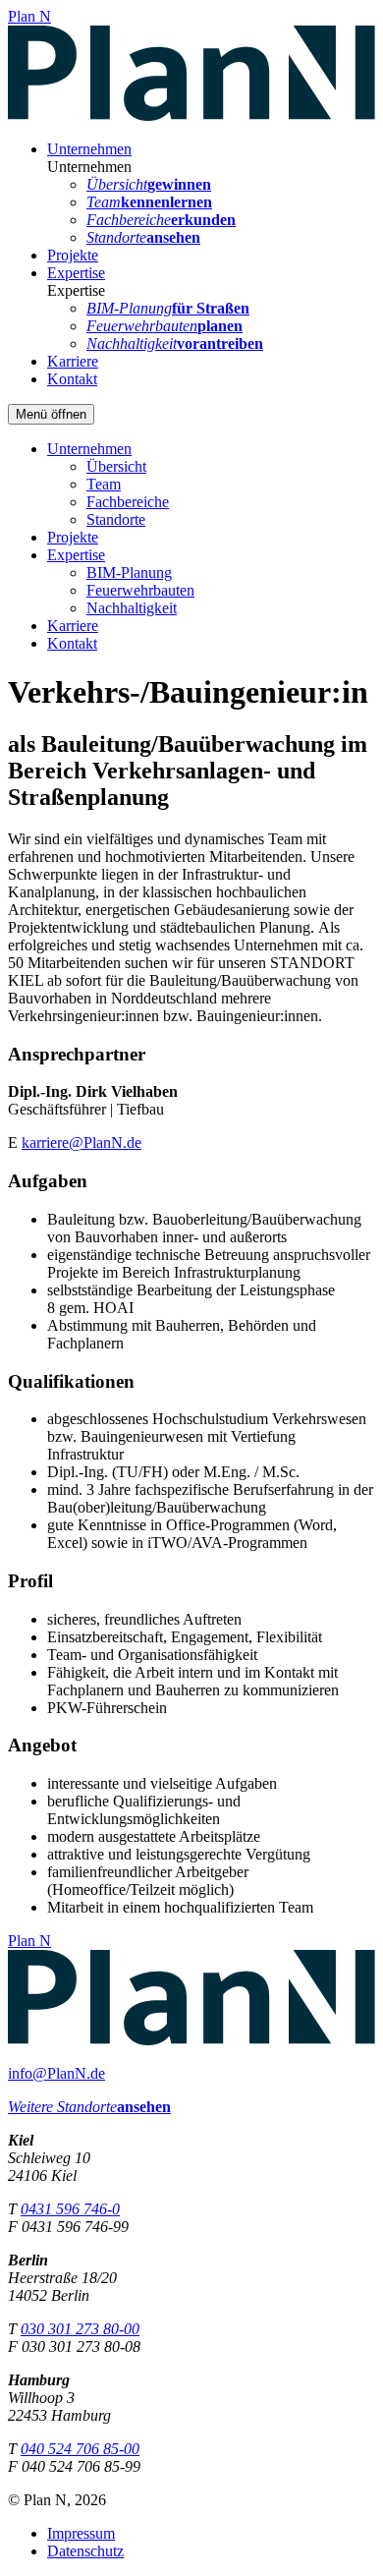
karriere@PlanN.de (82, 1143)
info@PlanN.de (56, 2073)
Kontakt (72, 379)
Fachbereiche (128, 502)
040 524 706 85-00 (80, 2449)
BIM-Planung (129, 572)
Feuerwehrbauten (140, 590)
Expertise (76, 273)
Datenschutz (85, 2551)
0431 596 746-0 (70, 2209)
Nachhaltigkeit (132, 608)
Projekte (73, 255)
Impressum (81, 2533)
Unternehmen (89, 149)
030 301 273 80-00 (80, 2329)
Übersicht (116, 466)
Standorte (116, 519)
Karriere (73, 361)
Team (104, 484)
